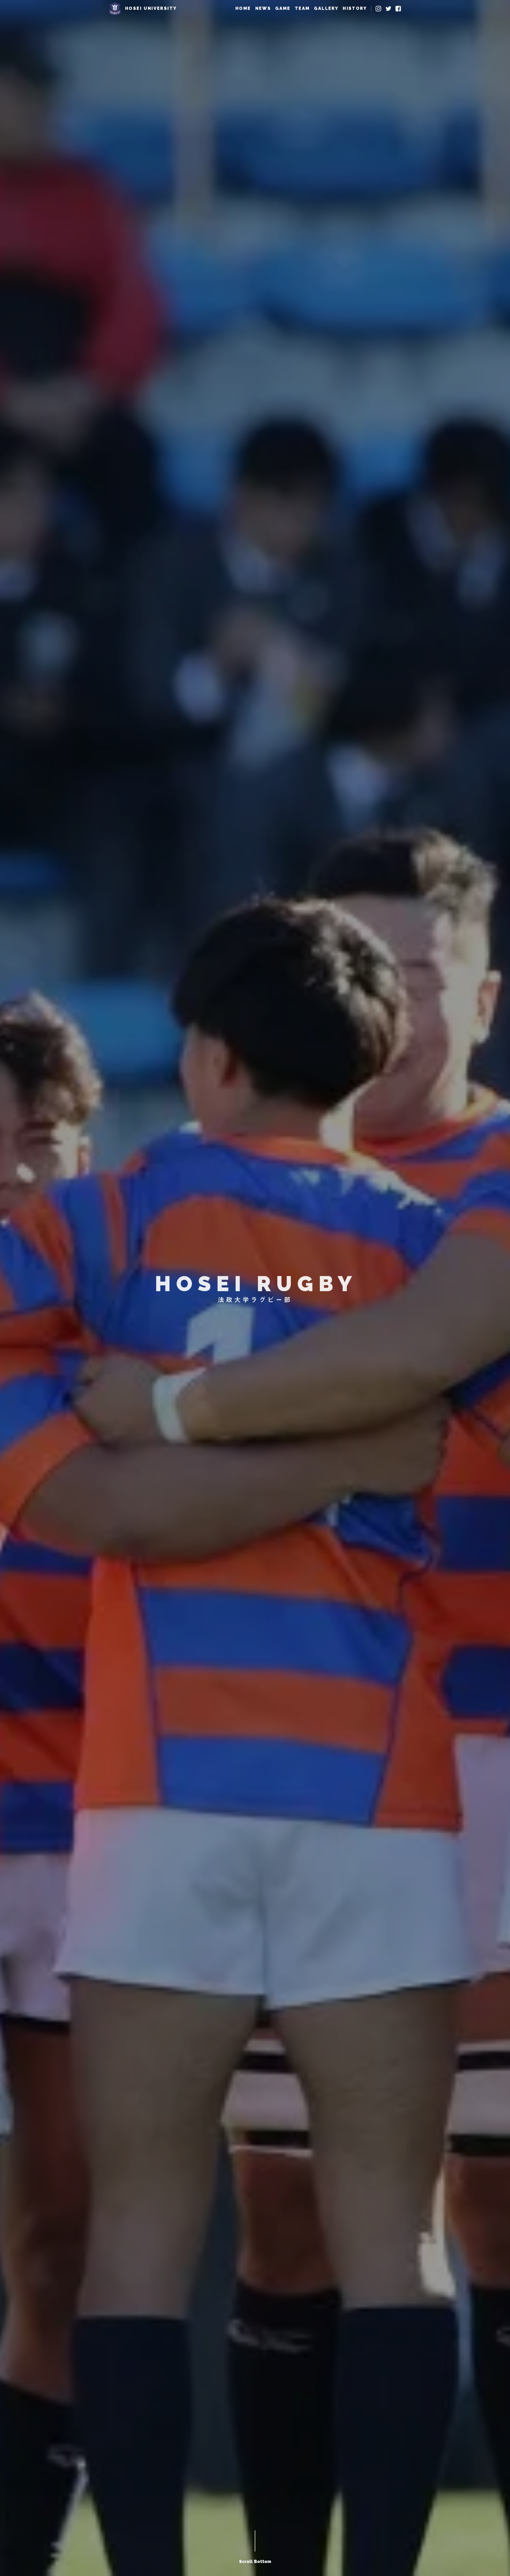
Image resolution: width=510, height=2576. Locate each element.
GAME (283, 8)
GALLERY (326, 8)
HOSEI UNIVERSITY (151, 8)
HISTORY (355, 8)
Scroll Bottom (255, 2562)
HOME (243, 8)
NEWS (263, 8)
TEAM (302, 8)
